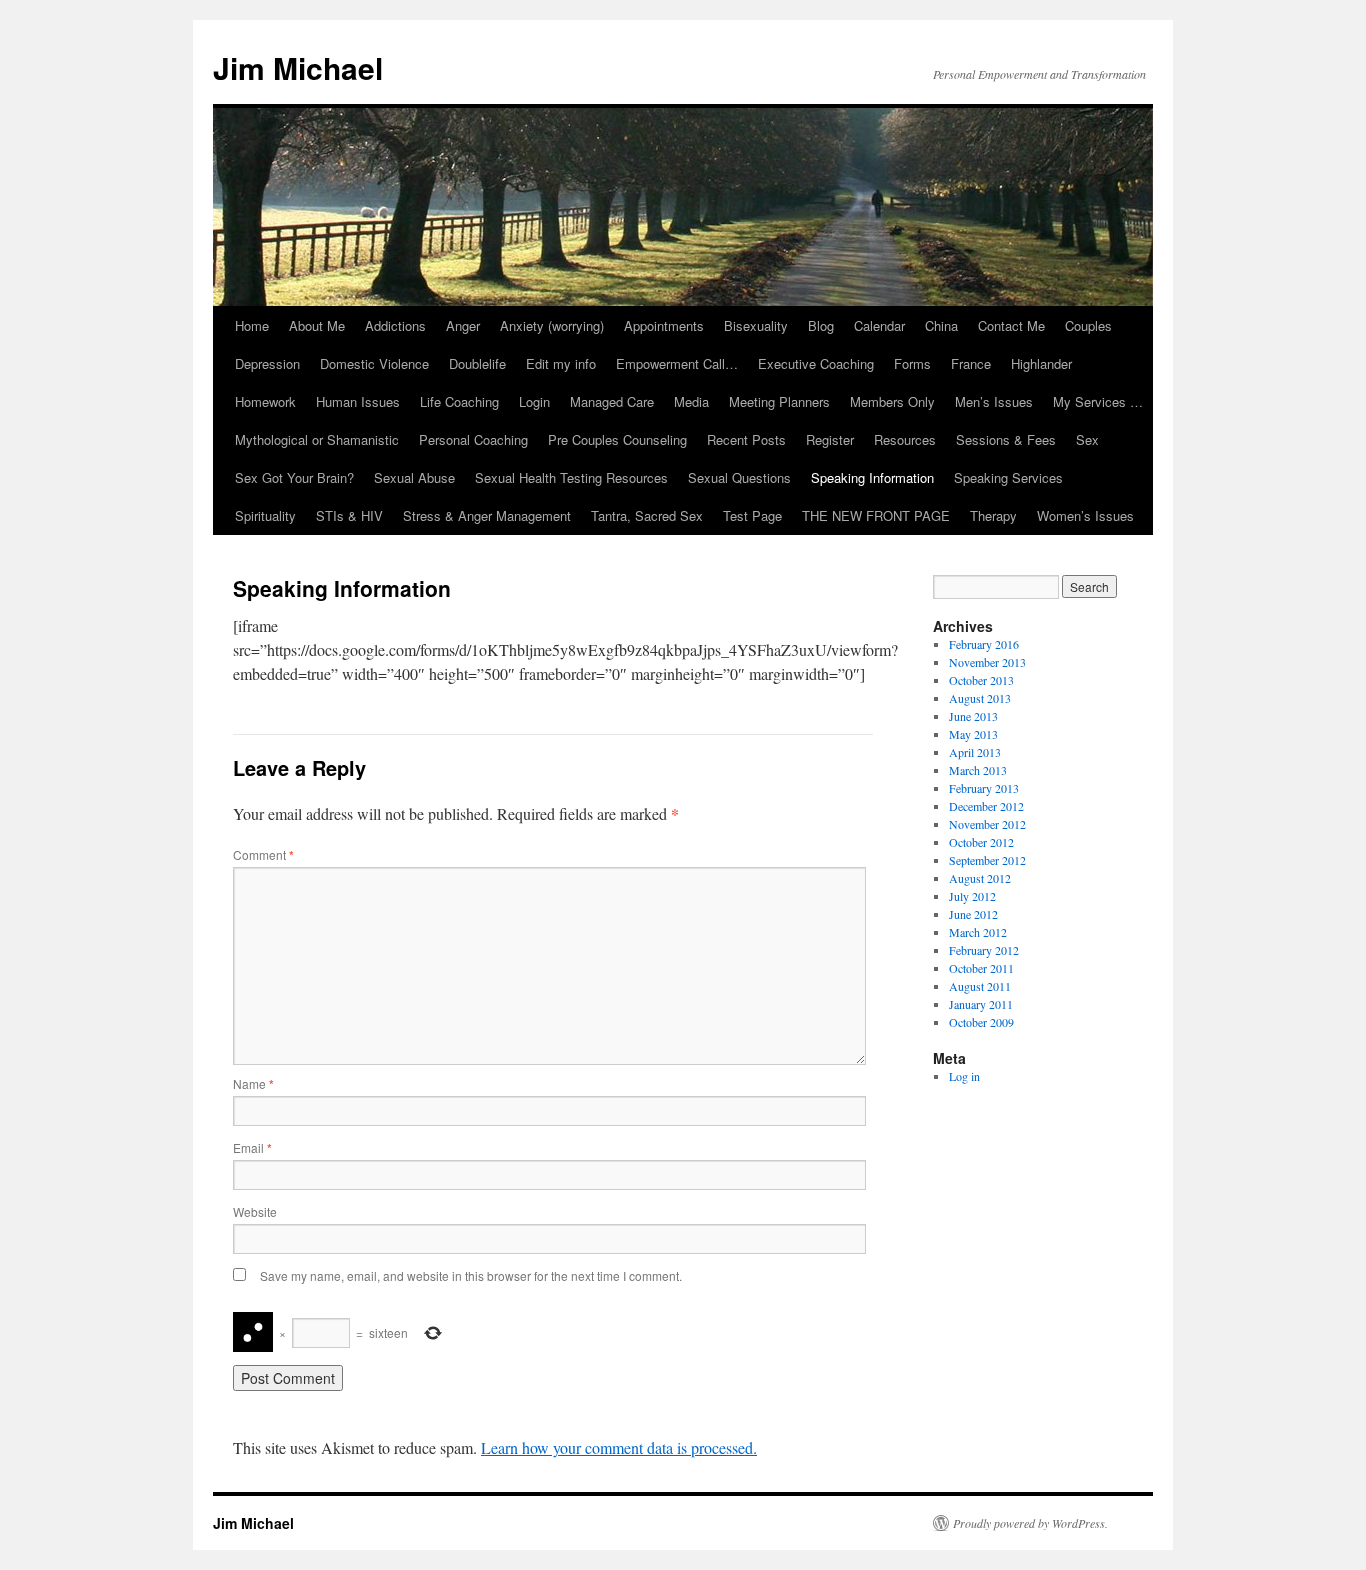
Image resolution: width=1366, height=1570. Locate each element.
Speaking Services (1008, 477)
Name (253, 1083)
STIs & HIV (349, 515)
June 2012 (973, 914)
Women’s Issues (1085, 515)
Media (691, 401)
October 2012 (981, 842)
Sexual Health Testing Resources (571, 477)
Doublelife (477, 363)
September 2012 (987, 860)
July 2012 (972, 896)
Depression (267, 363)
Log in (964, 1076)
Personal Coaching (473, 439)
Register (830, 439)
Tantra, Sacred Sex (647, 515)
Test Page (752, 515)
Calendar (879, 325)
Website (255, 1211)
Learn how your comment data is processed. (619, 1447)
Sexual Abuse (414, 477)
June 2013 (973, 716)
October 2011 (981, 968)
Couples (1088, 325)
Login (534, 401)
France (971, 363)
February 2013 (984, 788)
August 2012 (980, 878)
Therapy (993, 515)
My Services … (1098, 401)
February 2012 (984, 950)
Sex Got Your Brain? (294, 477)
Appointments (664, 325)
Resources (905, 439)
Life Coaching (459, 401)
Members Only (892, 401)
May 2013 (973, 734)
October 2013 (981, 680)
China (941, 325)
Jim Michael (298, 67)
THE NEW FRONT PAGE (876, 515)
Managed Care (612, 401)
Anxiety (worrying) (552, 325)
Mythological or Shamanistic (317, 439)
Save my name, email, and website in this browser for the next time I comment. (471, 1275)
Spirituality (265, 515)
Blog (821, 325)
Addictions (395, 325)
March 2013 (978, 770)
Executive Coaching (816, 363)
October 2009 (981, 1022)
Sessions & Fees (1006, 439)
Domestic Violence (374, 363)
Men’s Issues (994, 401)
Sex (1087, 439)
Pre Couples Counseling (617, 439)
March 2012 (978, 932)
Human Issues (358, 401)
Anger (463, 325)
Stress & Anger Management (487, 515)
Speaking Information (872, 477)
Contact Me (1011, 325)
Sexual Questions (739, 477)
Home (252, 325)
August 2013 (980, 698)
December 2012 (986, 806)
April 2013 (975, 752)
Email (252, 1147)
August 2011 (980, 986)
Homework (265, 401)
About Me (317, 325)
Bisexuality (756, 325)
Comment (263, 854)
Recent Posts (746, 439)
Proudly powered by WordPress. (1030, 1523)
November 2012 (987, 824)
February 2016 (984, 644)
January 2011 (981, 1004)
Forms (912, 363)
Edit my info (561, 363)
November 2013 (987, 662)
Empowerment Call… (677, 363)
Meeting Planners (779, 401)
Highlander (1041, 363)
